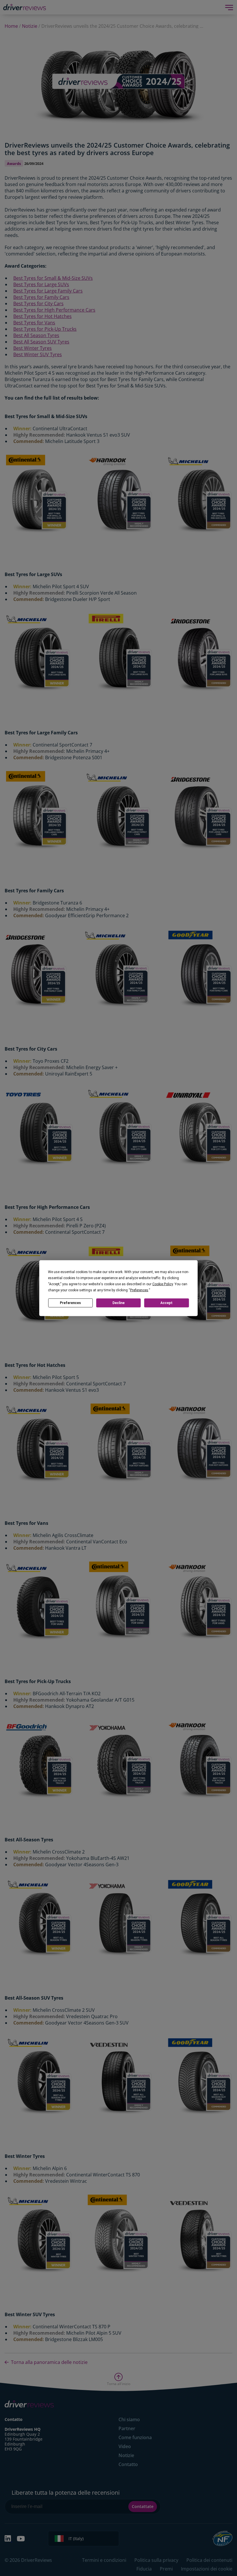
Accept (166, 1303)
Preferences (70, 1303)
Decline (118, 1303)
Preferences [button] (139, 1290)
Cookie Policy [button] (163, 1284)
